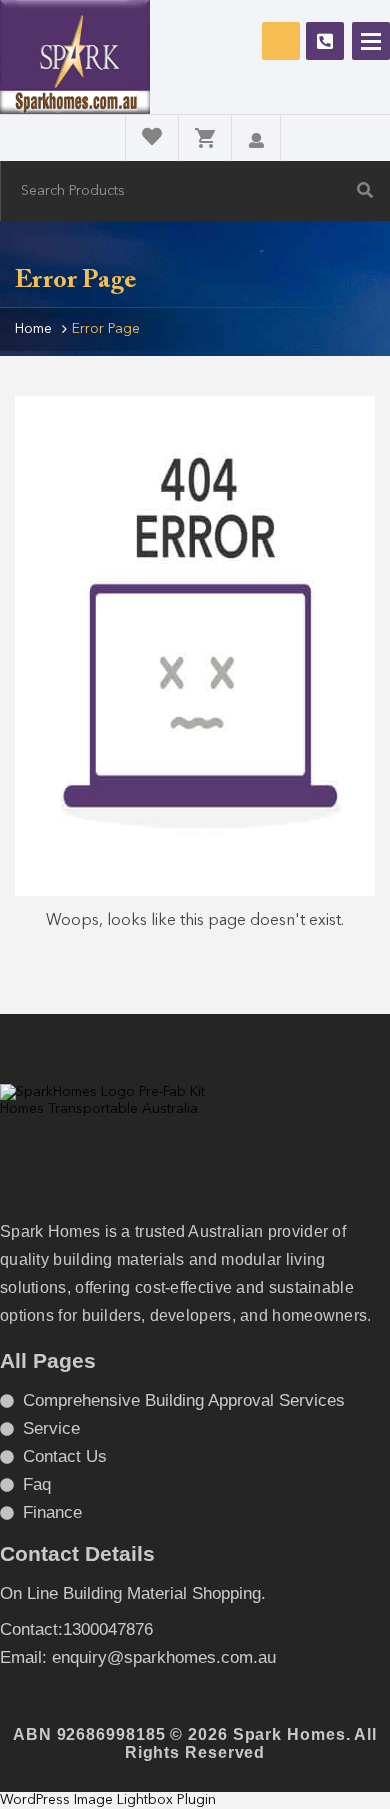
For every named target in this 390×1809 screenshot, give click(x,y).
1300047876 (325, 41)
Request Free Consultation (281, 41)
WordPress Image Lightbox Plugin (108, 1800)
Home (33, 329)
